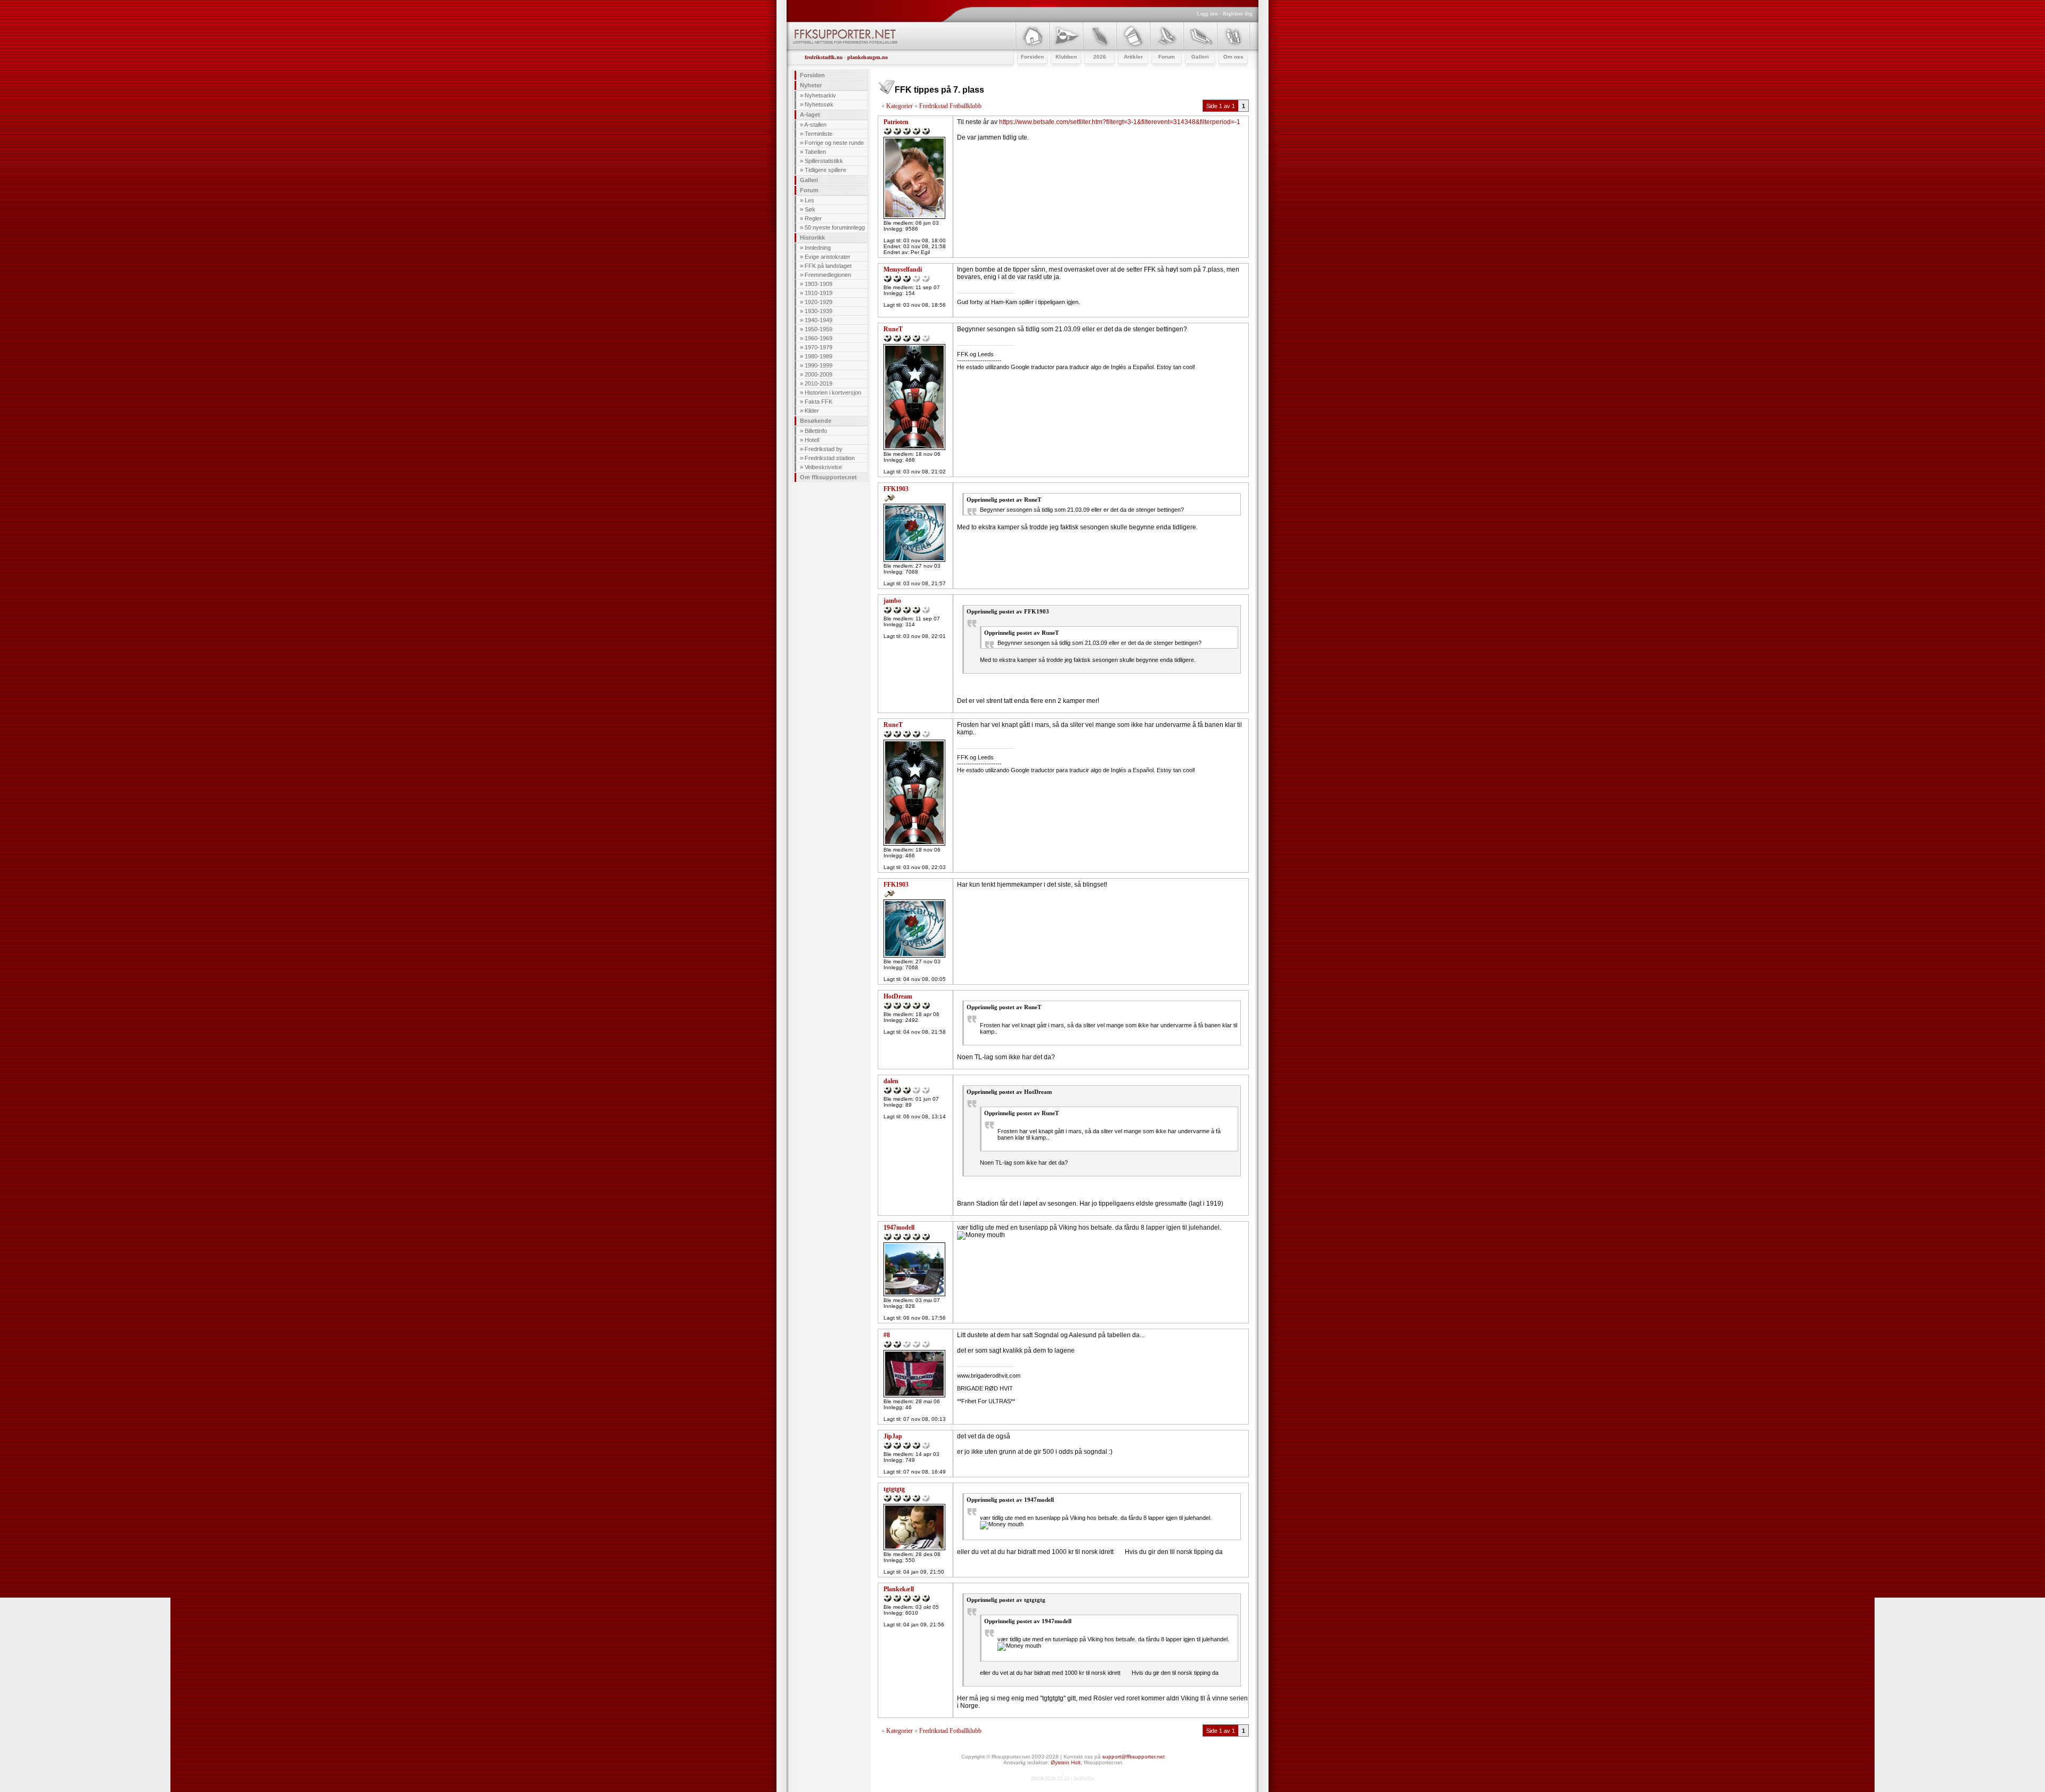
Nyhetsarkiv (820, 95)
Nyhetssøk (819, 104)
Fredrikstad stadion (830, 458)
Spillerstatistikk (824, 161)
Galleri (809, 180)
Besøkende (816, 421)
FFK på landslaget (828, 266)
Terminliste (819, 134)
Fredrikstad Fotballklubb (950, 106)
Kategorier (899, 106)
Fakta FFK (819, 402)
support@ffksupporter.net (1134, 1757)
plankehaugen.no (868, 57)
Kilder (812, 411)
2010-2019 (819, 383)
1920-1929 (819, 302)
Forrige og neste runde (834, 143)
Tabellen (815, 152)
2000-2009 (819, 374)
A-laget (810, 114)
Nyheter (811, 85)
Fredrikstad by (824, 449)
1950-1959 (819, 329)
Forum (809, 190)
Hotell (812, 440)
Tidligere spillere (825, 170)
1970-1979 (819, 347)
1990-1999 (819, 365)
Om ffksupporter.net (828, 477)
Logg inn (1207, 14)
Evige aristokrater (828, 257)
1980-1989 (819, 356)
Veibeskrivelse (823, 467)
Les (809, 200)
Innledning (818, 248)
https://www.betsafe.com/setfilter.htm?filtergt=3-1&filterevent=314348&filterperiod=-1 (1120, 122)
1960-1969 (819, 338)
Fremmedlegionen (828, 275)
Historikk (812, 238)
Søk (810, 209)
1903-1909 (819, 284)
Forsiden (812, 75)
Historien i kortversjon (833, 392)
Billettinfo (816, 431)
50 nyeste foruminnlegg (835, 227)
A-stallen (815, 125)
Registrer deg (1238, 14)
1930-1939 (819, 311)
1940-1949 (819, 320)
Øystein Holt (1066, 1762)
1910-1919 (819, 293)
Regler (813, 218)
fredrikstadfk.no (824, 57)
